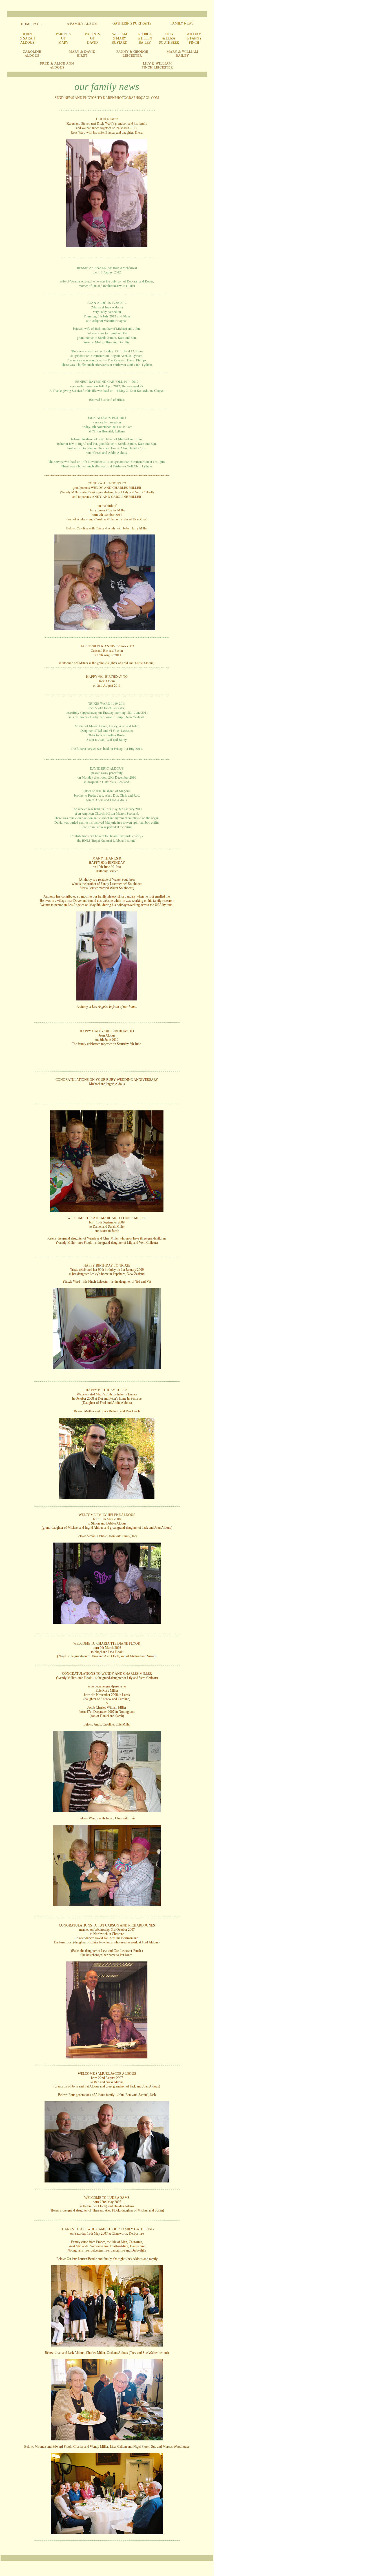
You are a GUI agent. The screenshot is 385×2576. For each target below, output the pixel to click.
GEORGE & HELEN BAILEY (145, 38)
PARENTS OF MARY (63, 38)
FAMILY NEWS (182, 23)
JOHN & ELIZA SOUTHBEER (169, 38)
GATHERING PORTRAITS (132, 23)
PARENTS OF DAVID (93, 38)
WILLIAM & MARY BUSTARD (120, 38)
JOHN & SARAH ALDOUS (27, 38)
